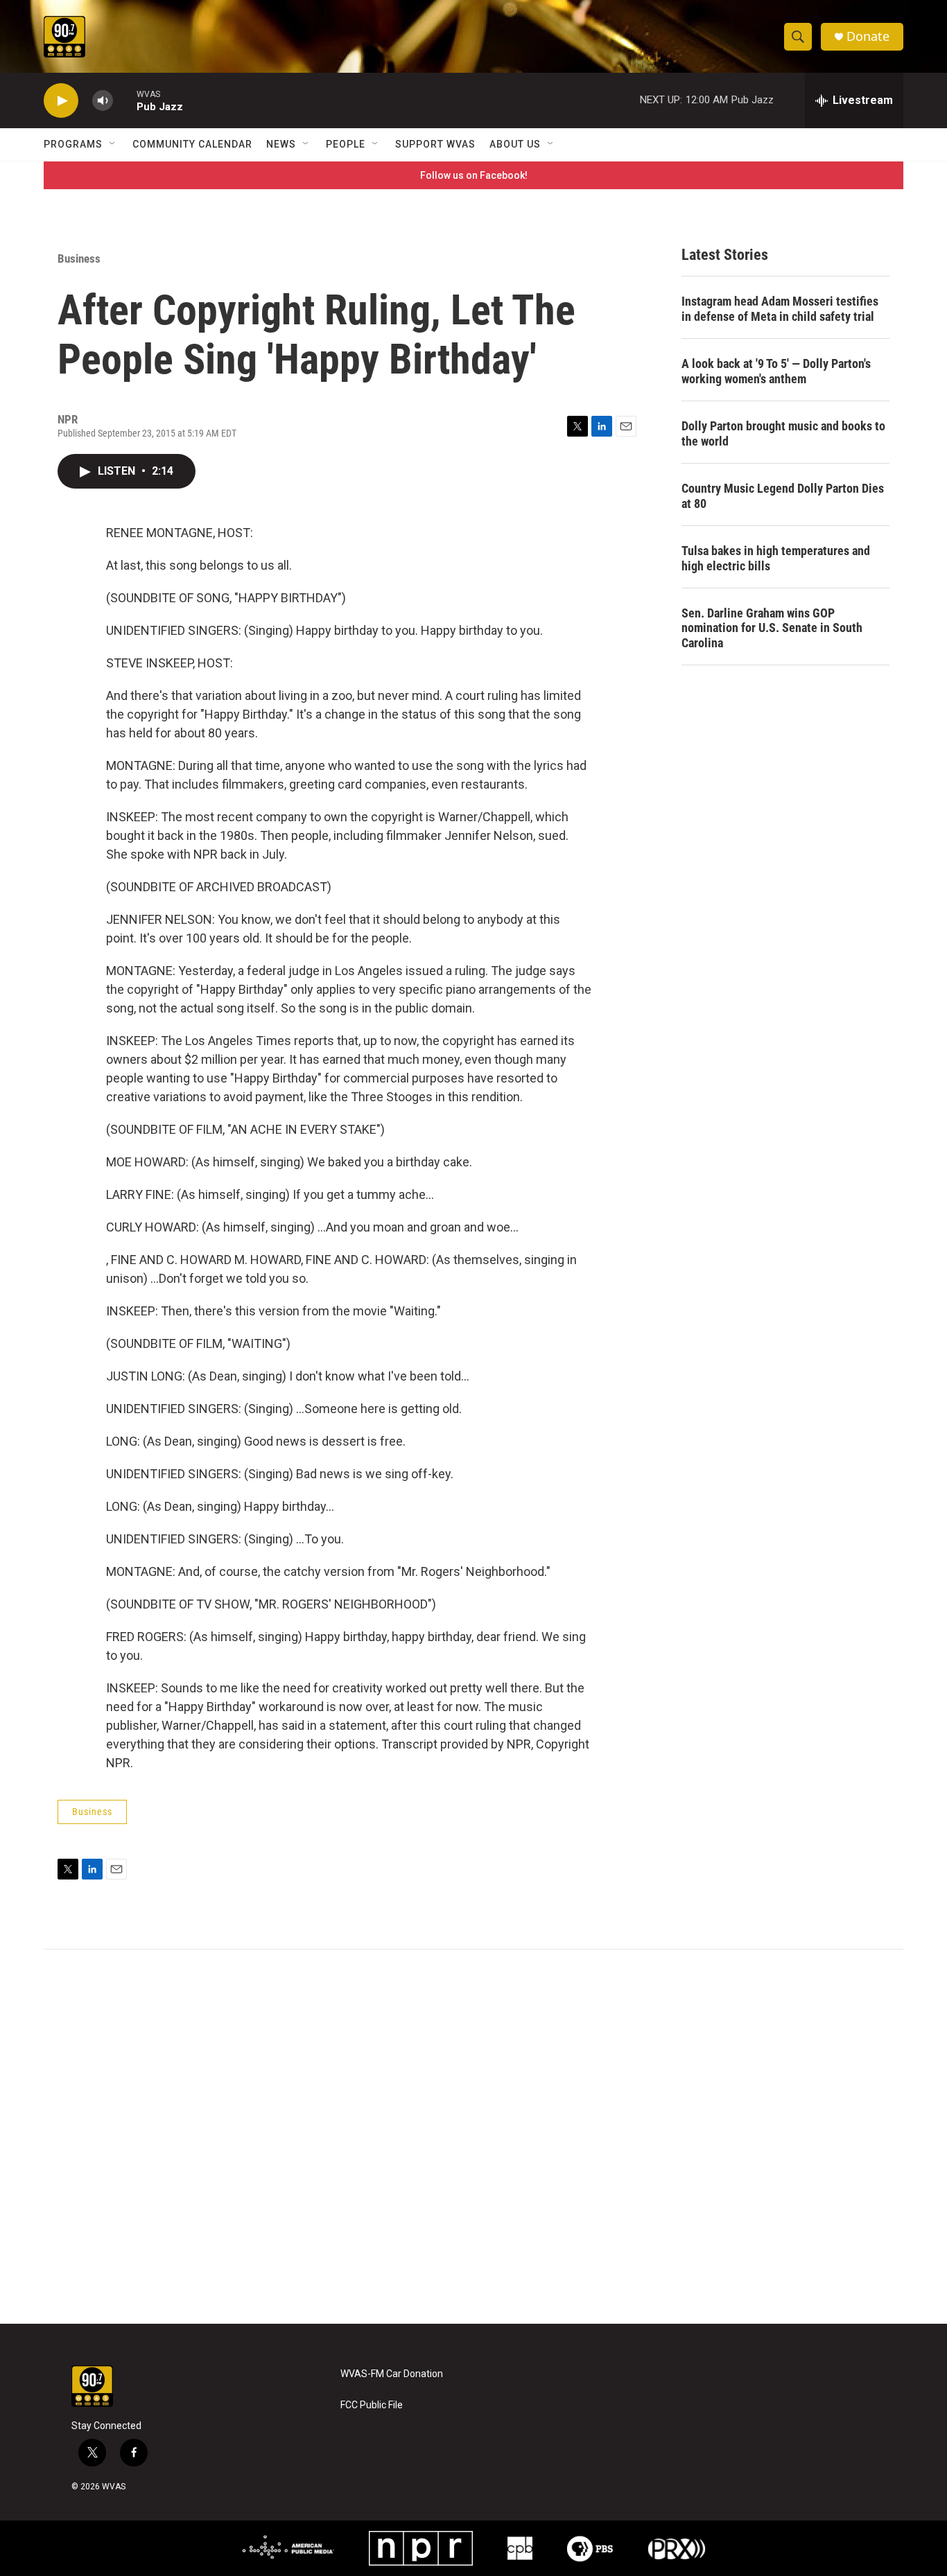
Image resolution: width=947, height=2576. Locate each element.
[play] (61, 101)
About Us (515, 144)
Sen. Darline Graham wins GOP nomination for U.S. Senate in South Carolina (772, 628)
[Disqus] (473, 2137)
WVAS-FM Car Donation (392, 2374)
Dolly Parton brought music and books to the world (783, 433)
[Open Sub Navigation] (113, 144)
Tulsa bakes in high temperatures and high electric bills (776, 558)
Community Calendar (192, 144)
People (346, 144)
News (281, 144)
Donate (868, 36)
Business (79, 259)
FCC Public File (372, 2405)
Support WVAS (435, 144)
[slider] (125, 100)
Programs (73, 144)
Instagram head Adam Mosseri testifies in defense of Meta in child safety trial (780, 309)
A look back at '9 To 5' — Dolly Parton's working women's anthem (776, 371)
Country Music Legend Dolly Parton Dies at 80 (783, 496)
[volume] (103, 101)
